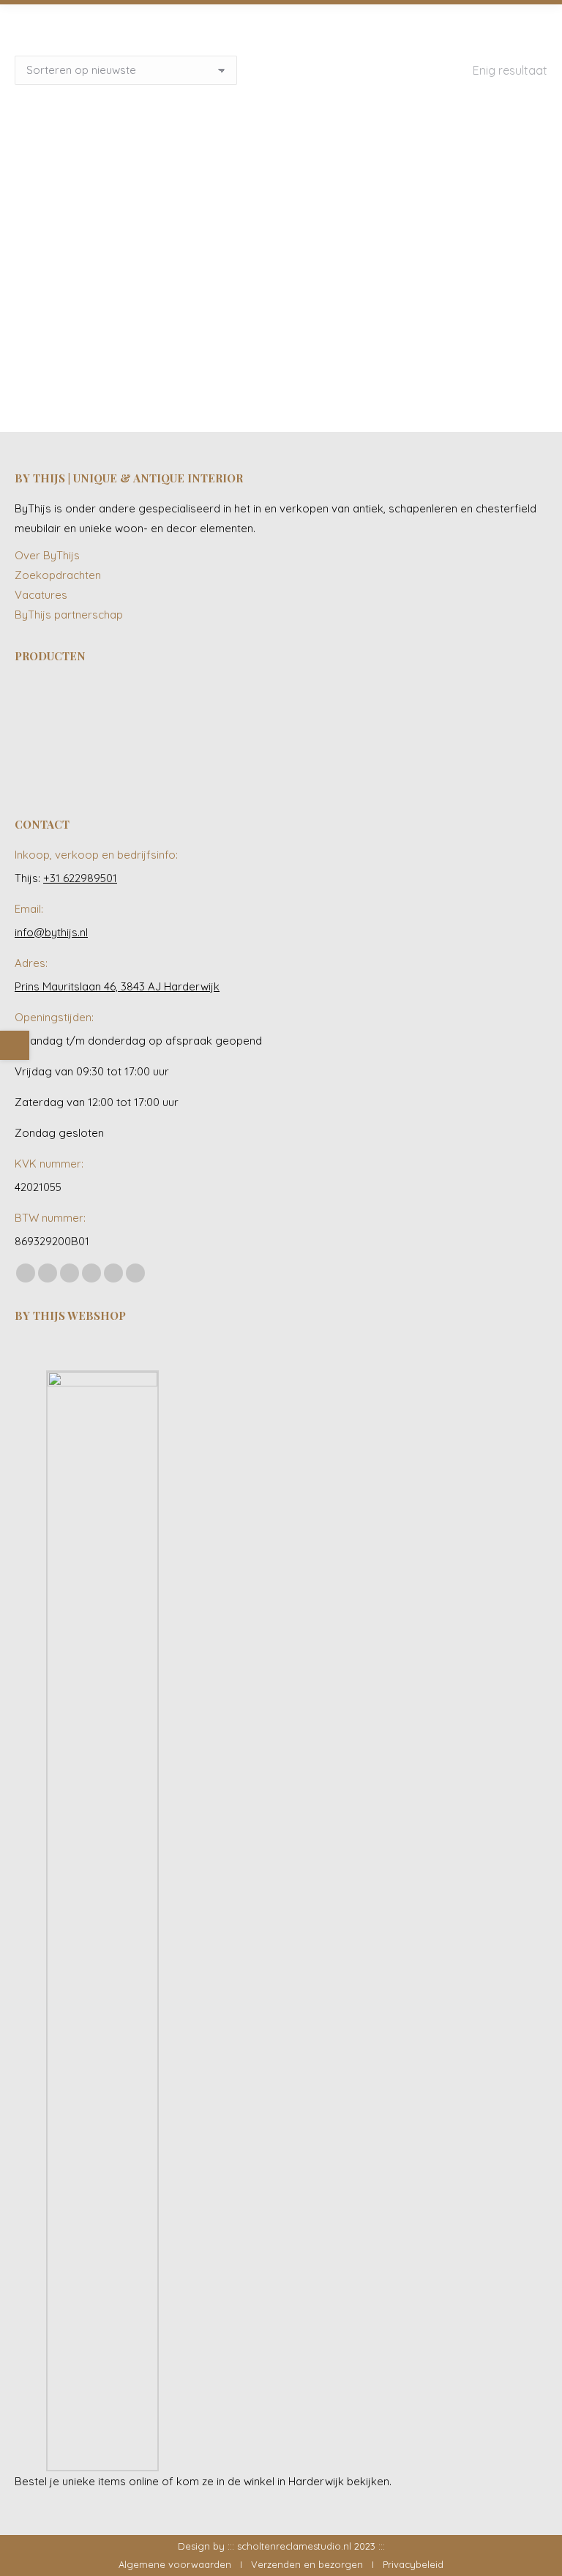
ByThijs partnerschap (69, 615)
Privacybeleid (413, 2564)
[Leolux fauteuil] (156, 708)
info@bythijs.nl (51, 932)
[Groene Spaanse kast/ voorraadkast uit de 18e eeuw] (494, 708)
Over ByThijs (47, 555)
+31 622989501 (80, 878)
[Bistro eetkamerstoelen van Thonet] (99, 708)
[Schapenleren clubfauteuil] (268, 708)
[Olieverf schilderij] (212, 708)
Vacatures (41, 595)
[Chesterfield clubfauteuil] (43, 765)
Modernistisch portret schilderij (146, 347)
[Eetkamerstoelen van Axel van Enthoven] (43, 708)
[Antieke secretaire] (325, 708)
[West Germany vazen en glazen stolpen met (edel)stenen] (156, 765)
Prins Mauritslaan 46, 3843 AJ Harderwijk (117, 986)
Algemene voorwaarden (175, 2564)
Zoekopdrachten (58, 575)
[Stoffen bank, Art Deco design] (437, 708)
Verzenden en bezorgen (307, 2564)
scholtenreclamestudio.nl (294, 2546)
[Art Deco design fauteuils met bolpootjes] (99, 765)
